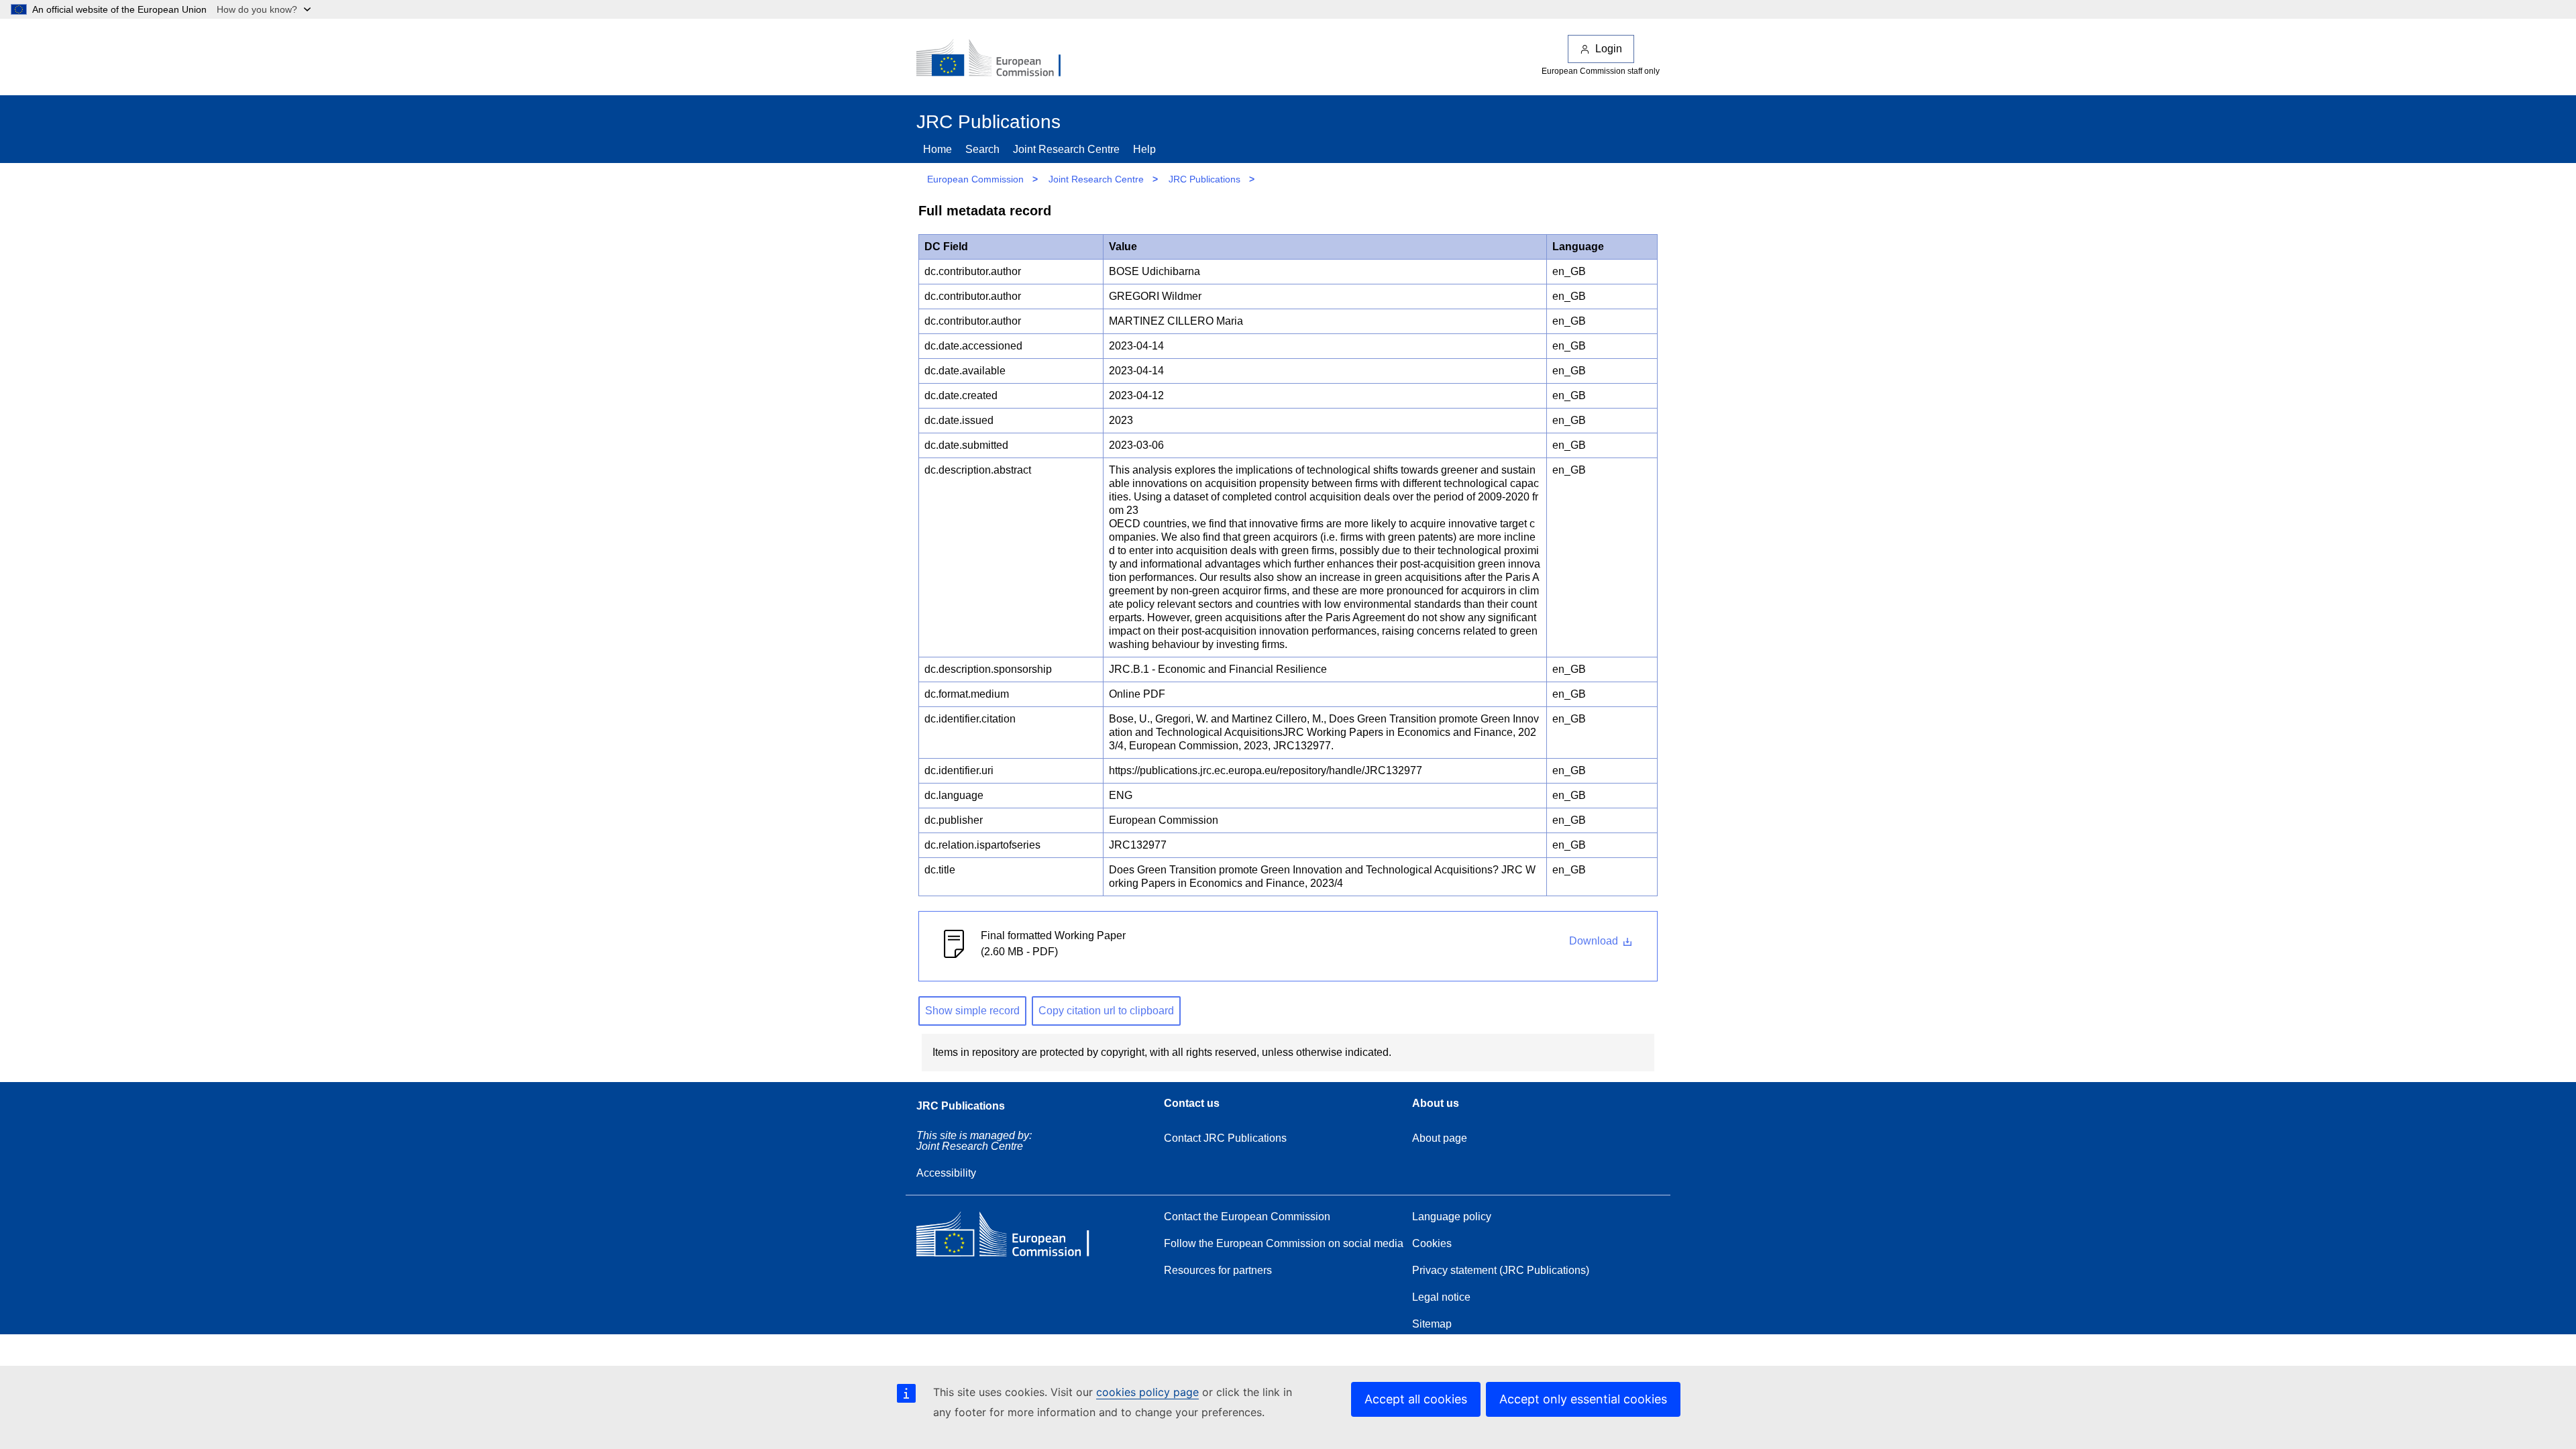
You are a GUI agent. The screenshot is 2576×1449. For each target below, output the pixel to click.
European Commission (975, 179)
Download (1595, 941)
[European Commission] (998, 59)
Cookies (1432, 1243)
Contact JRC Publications (1225, 1138)
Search (982, 149)
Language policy (1452, 1217)
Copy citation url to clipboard (1106, 1011)
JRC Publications (1204, 179)
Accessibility (946, 1173)
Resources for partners (1218, 1270)
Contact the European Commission (1247, 1217)
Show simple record (972, 1011)
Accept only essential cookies (1583, 1399)
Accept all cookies (1416, 1399)
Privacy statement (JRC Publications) (1501, 1270)
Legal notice (1441, 1297)
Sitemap (1432, 1324)
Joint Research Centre (1066, 149)
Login (1609, 49)
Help (1144, 149)
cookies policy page (1147, 1392)
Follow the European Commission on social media (1284, 1243)
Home (937, 149)
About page (1440, 1138)
